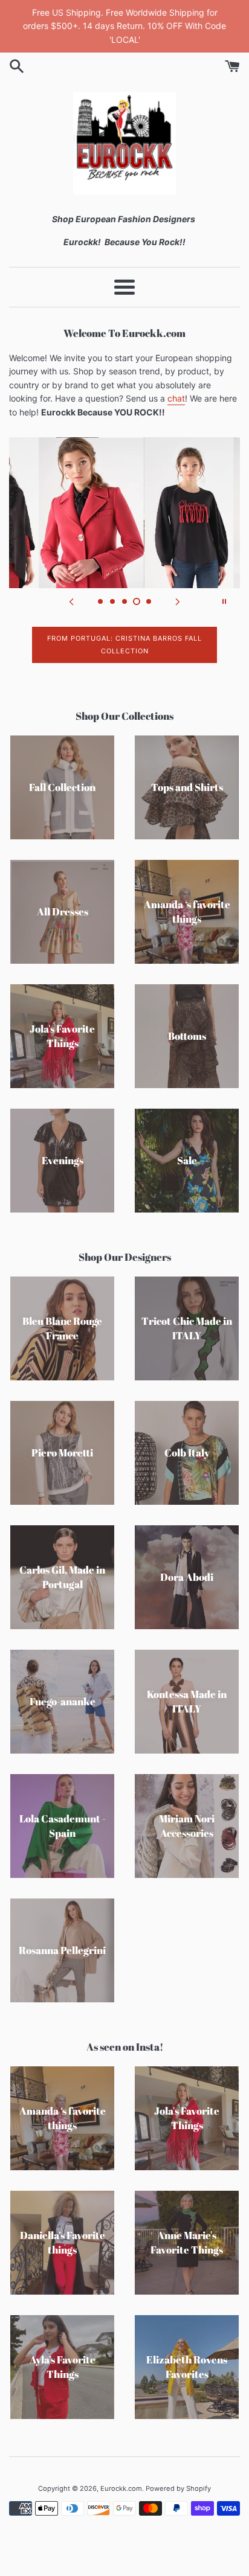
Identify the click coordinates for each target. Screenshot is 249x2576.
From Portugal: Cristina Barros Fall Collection (124, 645)
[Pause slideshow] (224, 601)
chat (176, 398)
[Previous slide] (71, 601)
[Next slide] (178, 601)
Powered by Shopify (178, 2488)
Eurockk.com (121, 2488)
